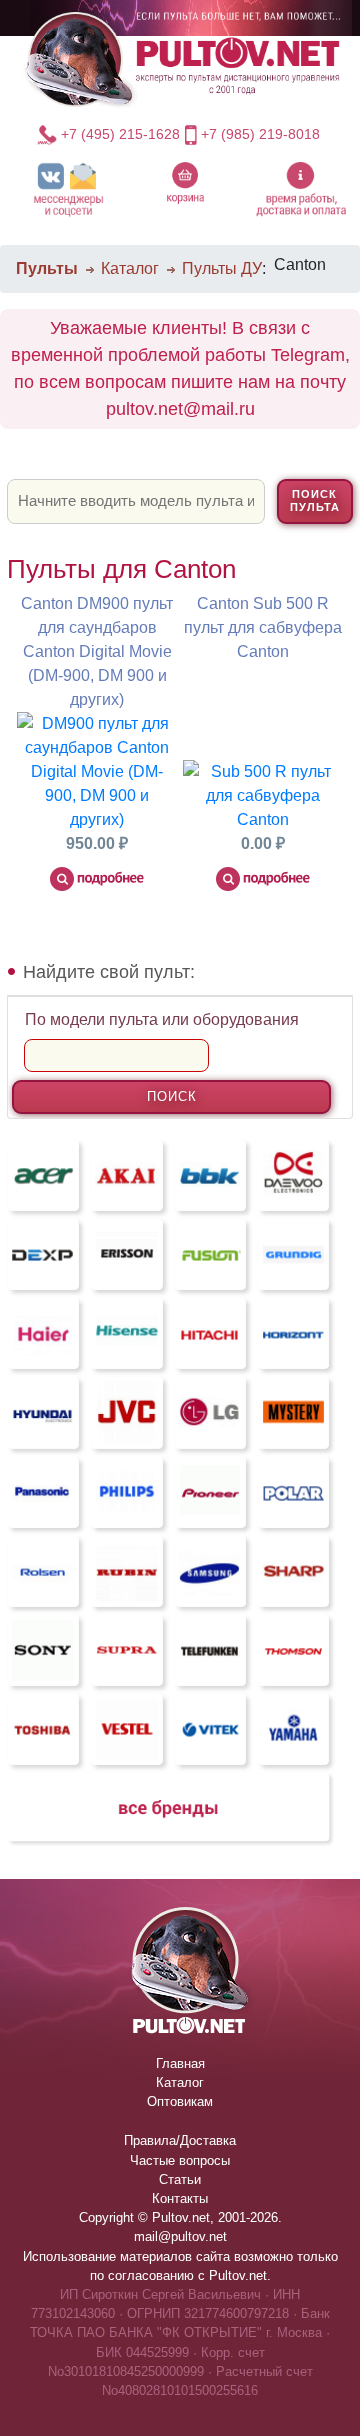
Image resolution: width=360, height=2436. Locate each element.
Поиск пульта (315, 500)
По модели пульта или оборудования (162, 1019)
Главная (180, 2063)
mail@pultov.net (180, 2236)
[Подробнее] (97, 878)
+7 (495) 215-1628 (120, 134)
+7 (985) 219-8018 (260, 134)
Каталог (130, 268)
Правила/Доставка (180, 2140)
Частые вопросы (180, 2160)
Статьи (180, 2179)
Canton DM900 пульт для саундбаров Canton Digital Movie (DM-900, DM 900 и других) (97, 651)
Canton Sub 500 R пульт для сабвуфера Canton (263, 627)
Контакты (180, 2198)
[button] (68, 188)
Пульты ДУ (222, 268)
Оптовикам (180, 2101)
